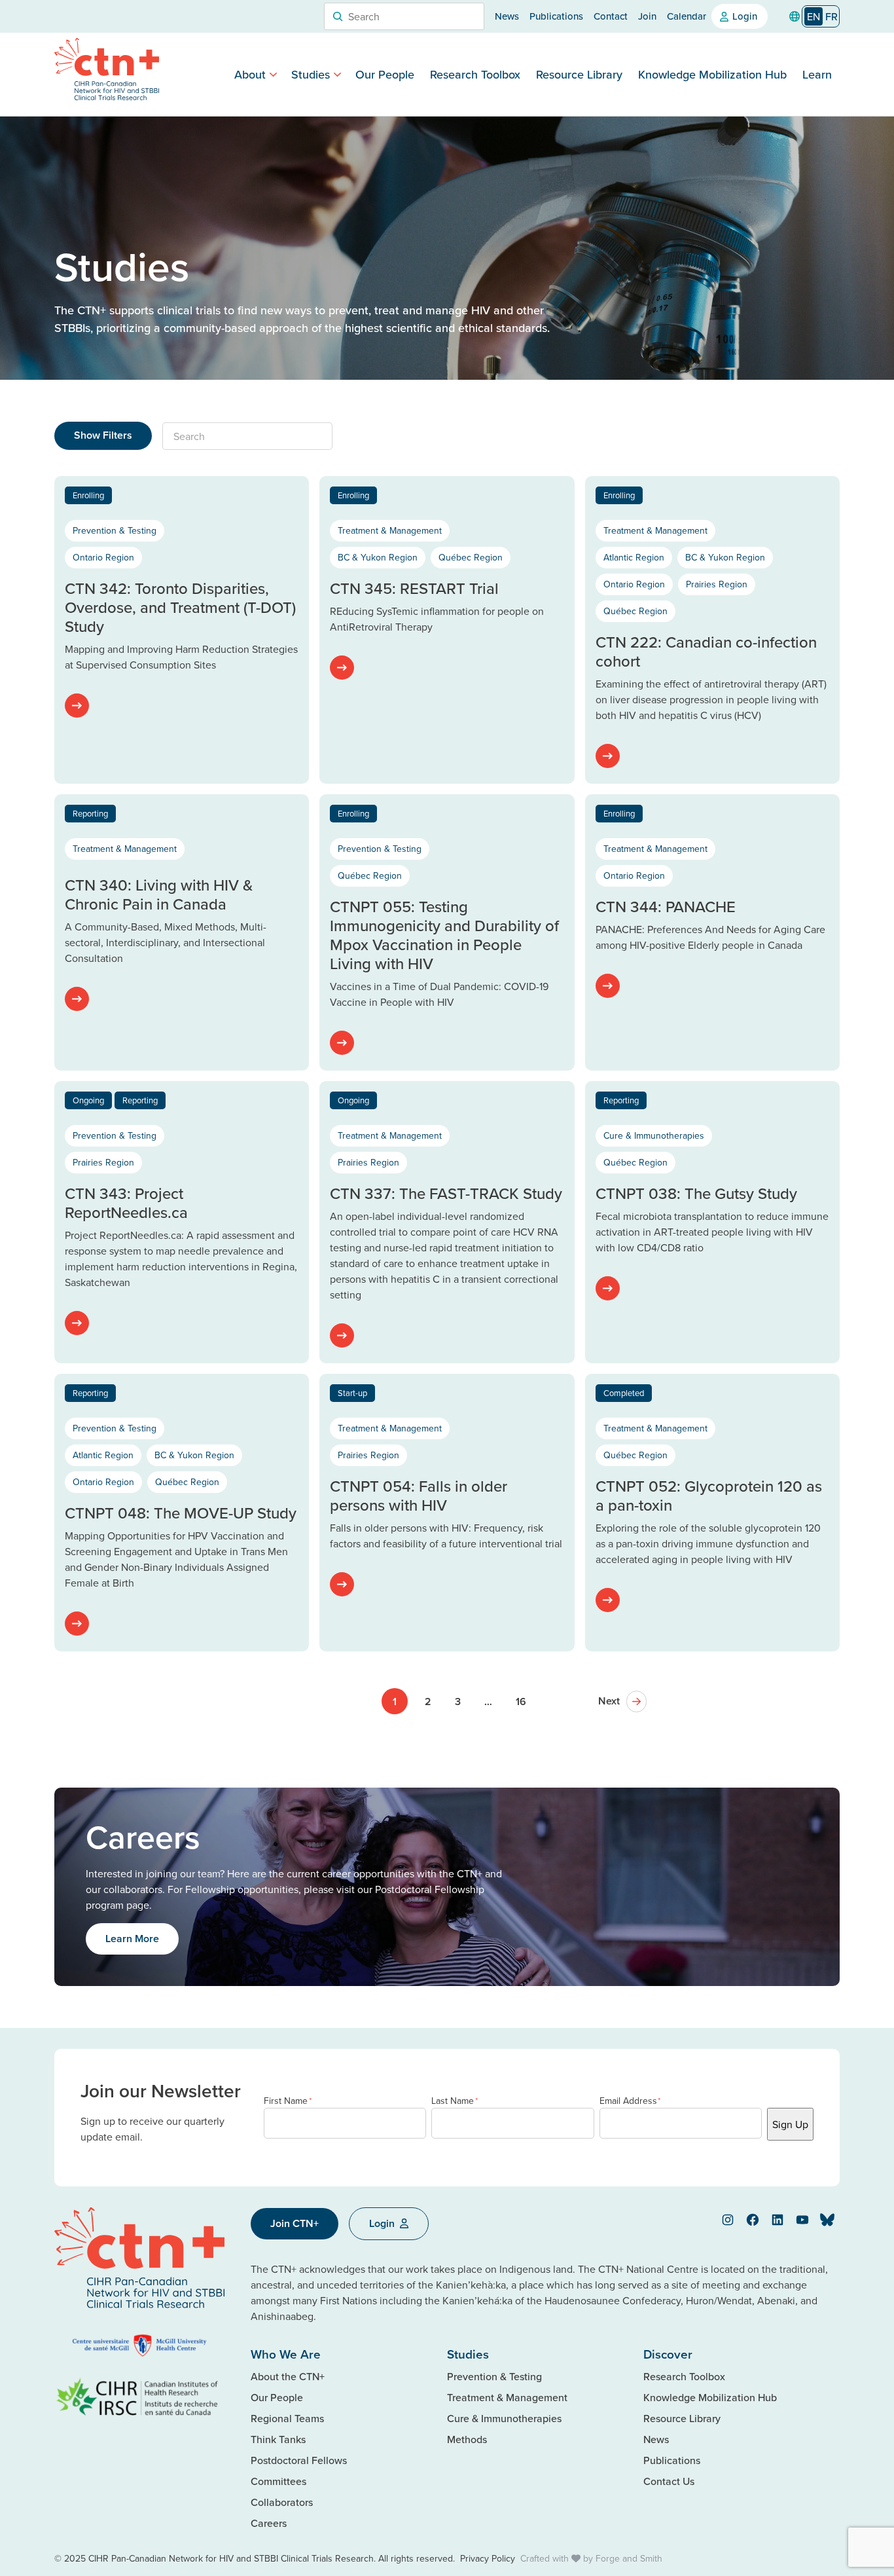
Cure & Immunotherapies (654, 1135)
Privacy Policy (488, 2558)
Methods (467, 2439)
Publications (556, 16)
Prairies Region (717, 584)
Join (647, 16)
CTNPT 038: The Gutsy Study (696, 1193)
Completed (624, 1393)
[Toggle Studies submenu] (337, 74)
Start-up (352, 1393)
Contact (611, 16)
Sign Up (790, 2124)
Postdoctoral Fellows (299, 2460)
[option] (831, 16)
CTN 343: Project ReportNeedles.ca (126, 1203)
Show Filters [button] (103, 435)
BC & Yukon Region (378, 557)
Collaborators (282, 2502)
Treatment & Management (390, 530)
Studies (311, 74)
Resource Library (579, 74)
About (250, 74)
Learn (817, 74)
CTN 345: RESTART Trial (414, 588)
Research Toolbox (475, 74)
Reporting (90, 813)
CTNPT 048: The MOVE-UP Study (181, 1513)
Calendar (687, 16)
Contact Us (669, 2481)
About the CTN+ (288, 2376)
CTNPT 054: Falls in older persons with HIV (419, 1495)
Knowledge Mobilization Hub (712, 74)
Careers (269, 2523)
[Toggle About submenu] (273, 74)
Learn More (132, 1939)
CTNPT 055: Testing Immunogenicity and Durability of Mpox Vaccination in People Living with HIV (444, 934)
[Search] (338, 16)
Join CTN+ (295, 2223)
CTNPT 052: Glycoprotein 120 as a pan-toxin (709, 1495)
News (507, 16)
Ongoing (88, 1100)
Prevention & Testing (115, 530)
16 (521, 1702)
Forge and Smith (629, 2558)
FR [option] (831, 16)
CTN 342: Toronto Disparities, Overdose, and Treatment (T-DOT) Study (180, 607)
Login (745, 16)
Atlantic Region (634, 557)
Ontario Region (103, 557)
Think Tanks (278, 2439)
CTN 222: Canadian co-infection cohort (706, 651)
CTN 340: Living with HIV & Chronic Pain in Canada (159, 894)
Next (609, 1701)
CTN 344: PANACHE (666, 906)
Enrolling (88, 495)
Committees (278, 2481)
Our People (385, 74)
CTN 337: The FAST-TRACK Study (446, 1193)
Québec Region (471, 557)
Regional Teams (287, 2418)
